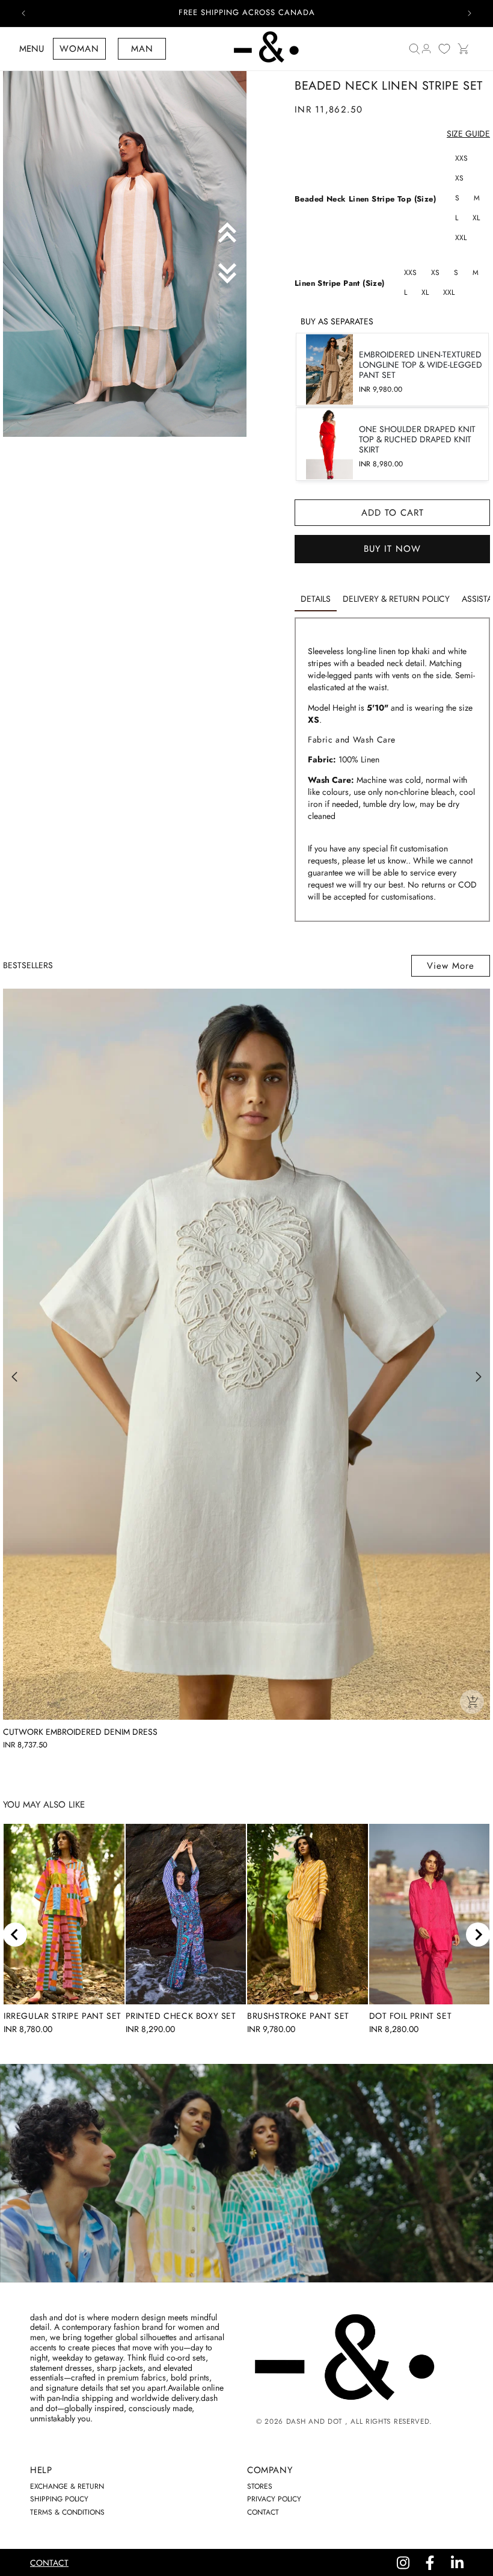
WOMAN (79, 49)
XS (459, 178)
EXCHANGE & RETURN (67, 2486)
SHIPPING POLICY (59, 2499)
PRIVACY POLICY (274, 2499)
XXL (461, 238)
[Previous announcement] (23, 13)
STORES (260, 2486)
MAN (142, 49)
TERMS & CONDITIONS (67, 2512)
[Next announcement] (470, 13)
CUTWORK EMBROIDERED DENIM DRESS (80, 1732)
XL (476, 218)
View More (451, 966)
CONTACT (263, 2512)
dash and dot (314, 2421)
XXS (461, 158)
